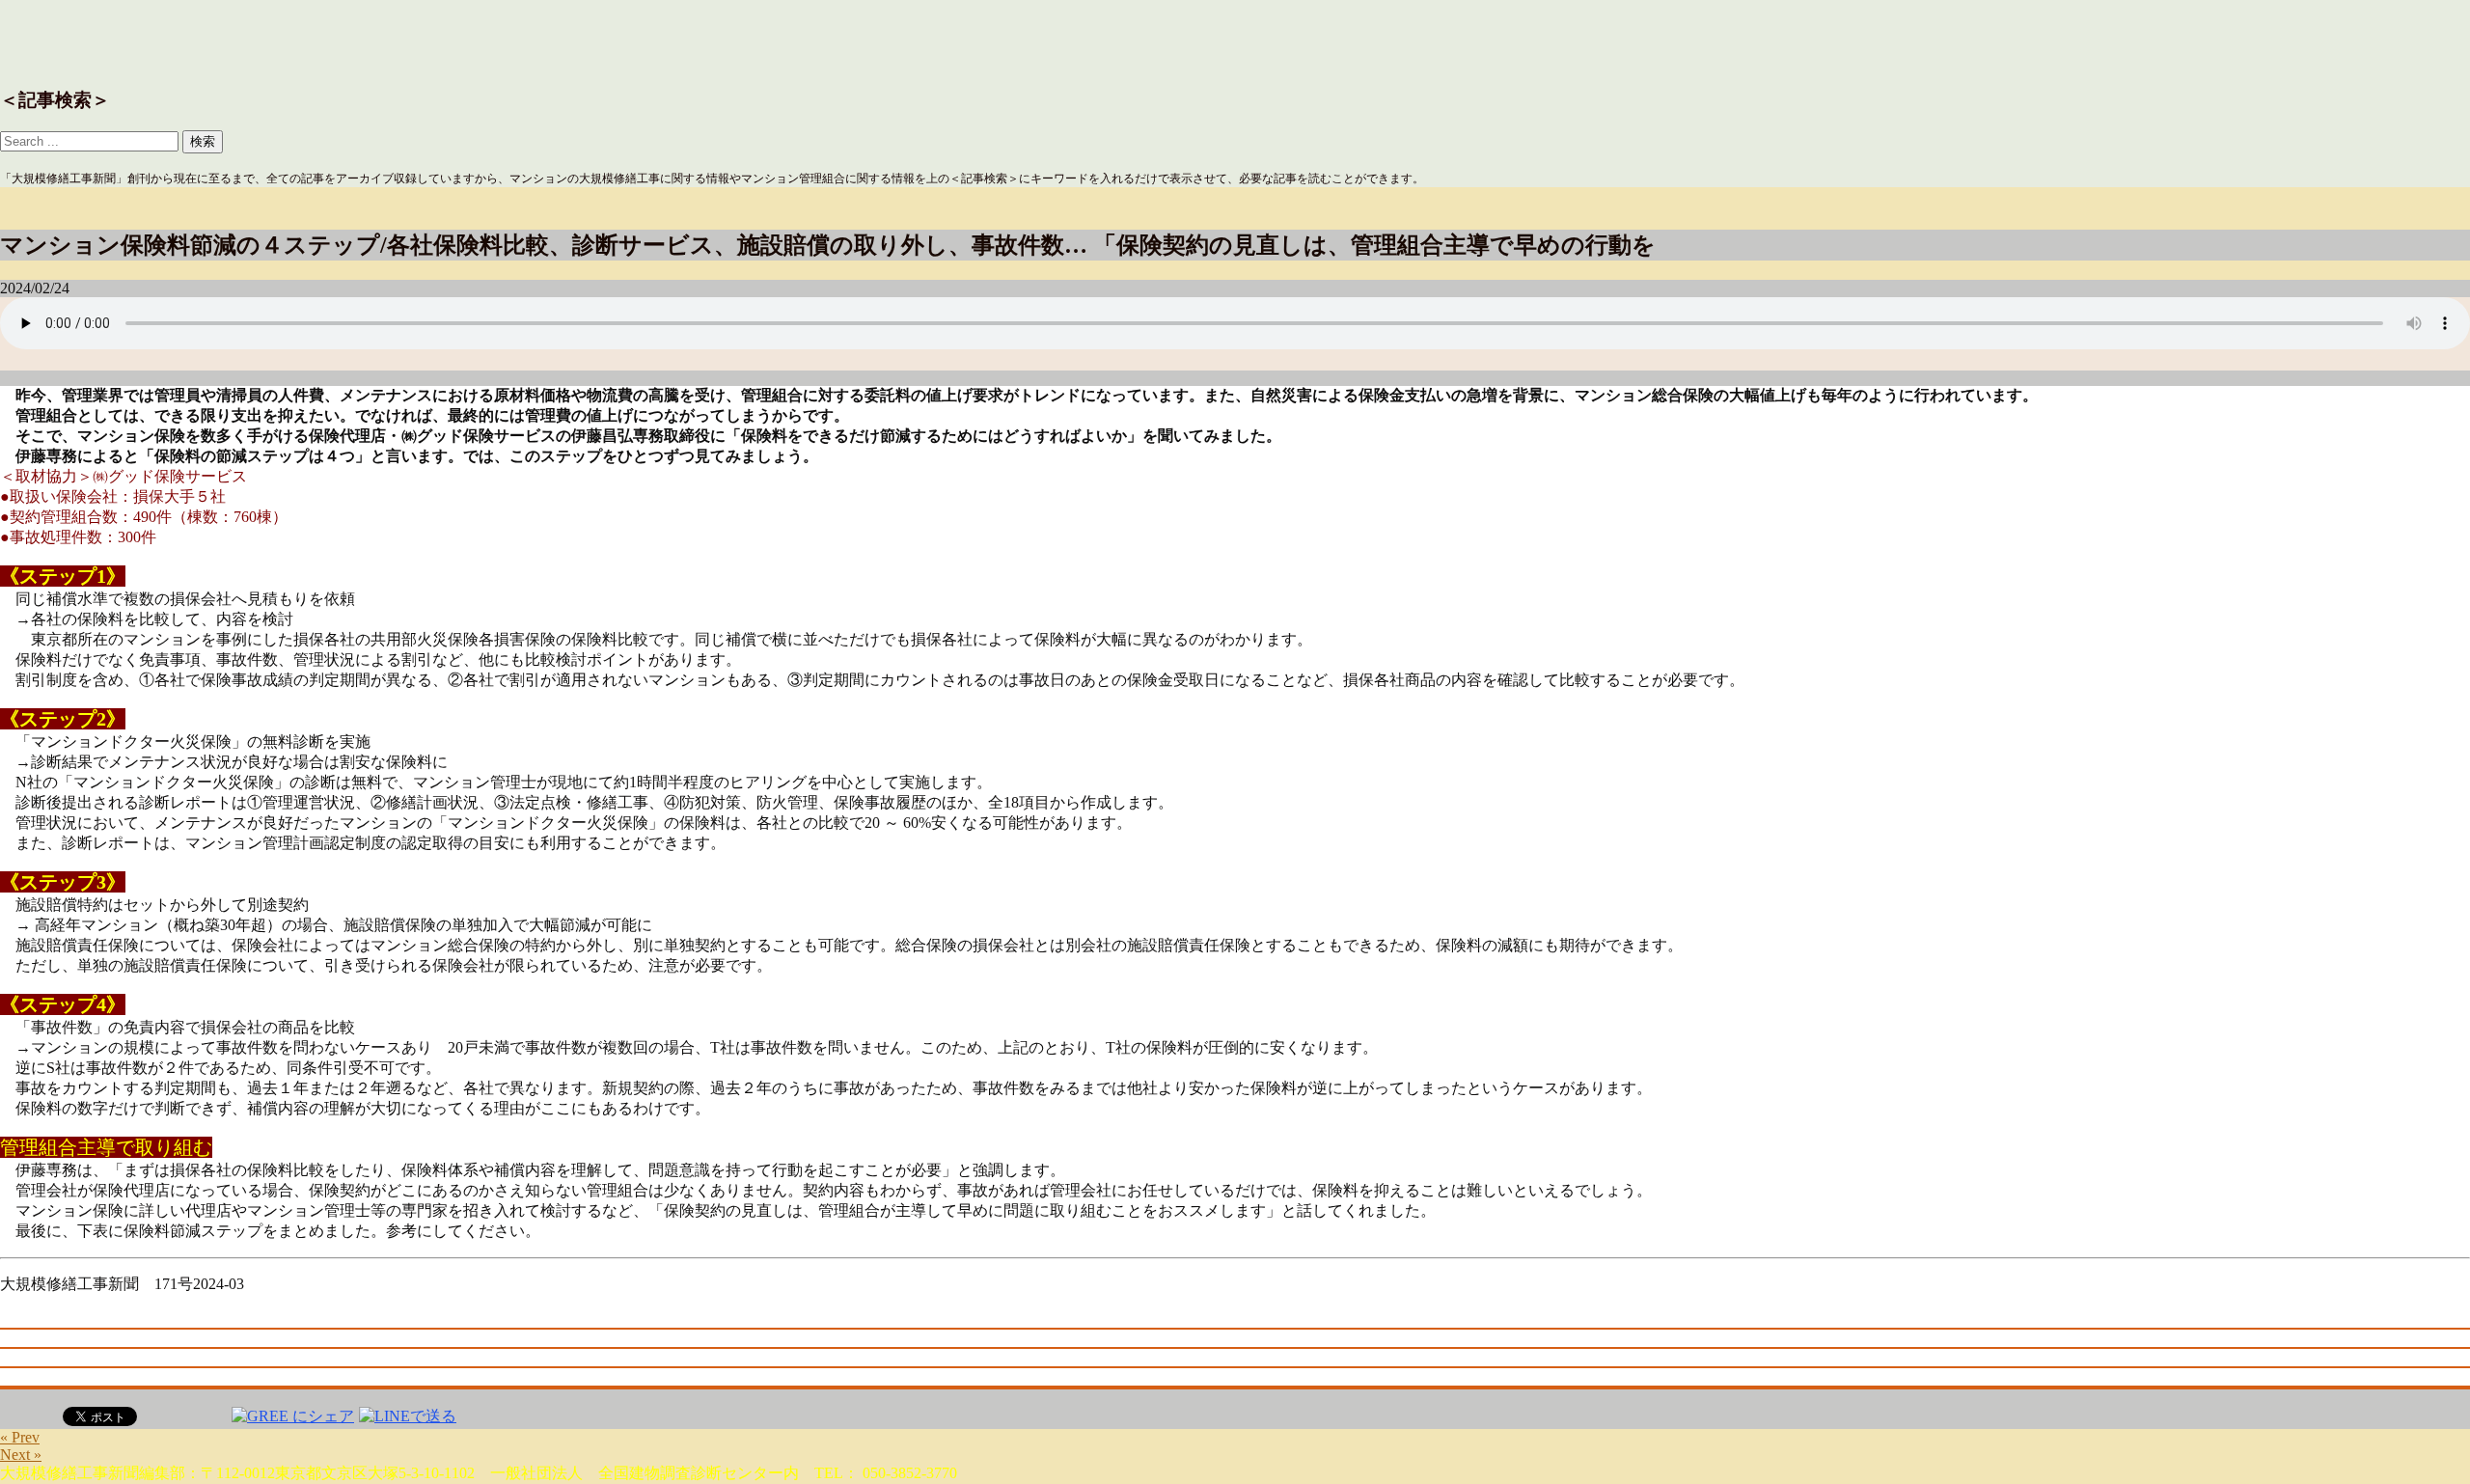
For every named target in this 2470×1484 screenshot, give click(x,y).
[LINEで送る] (408, 1415)
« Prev (20, 1437)
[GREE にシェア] (293, 1415)
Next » (21, 1455)
